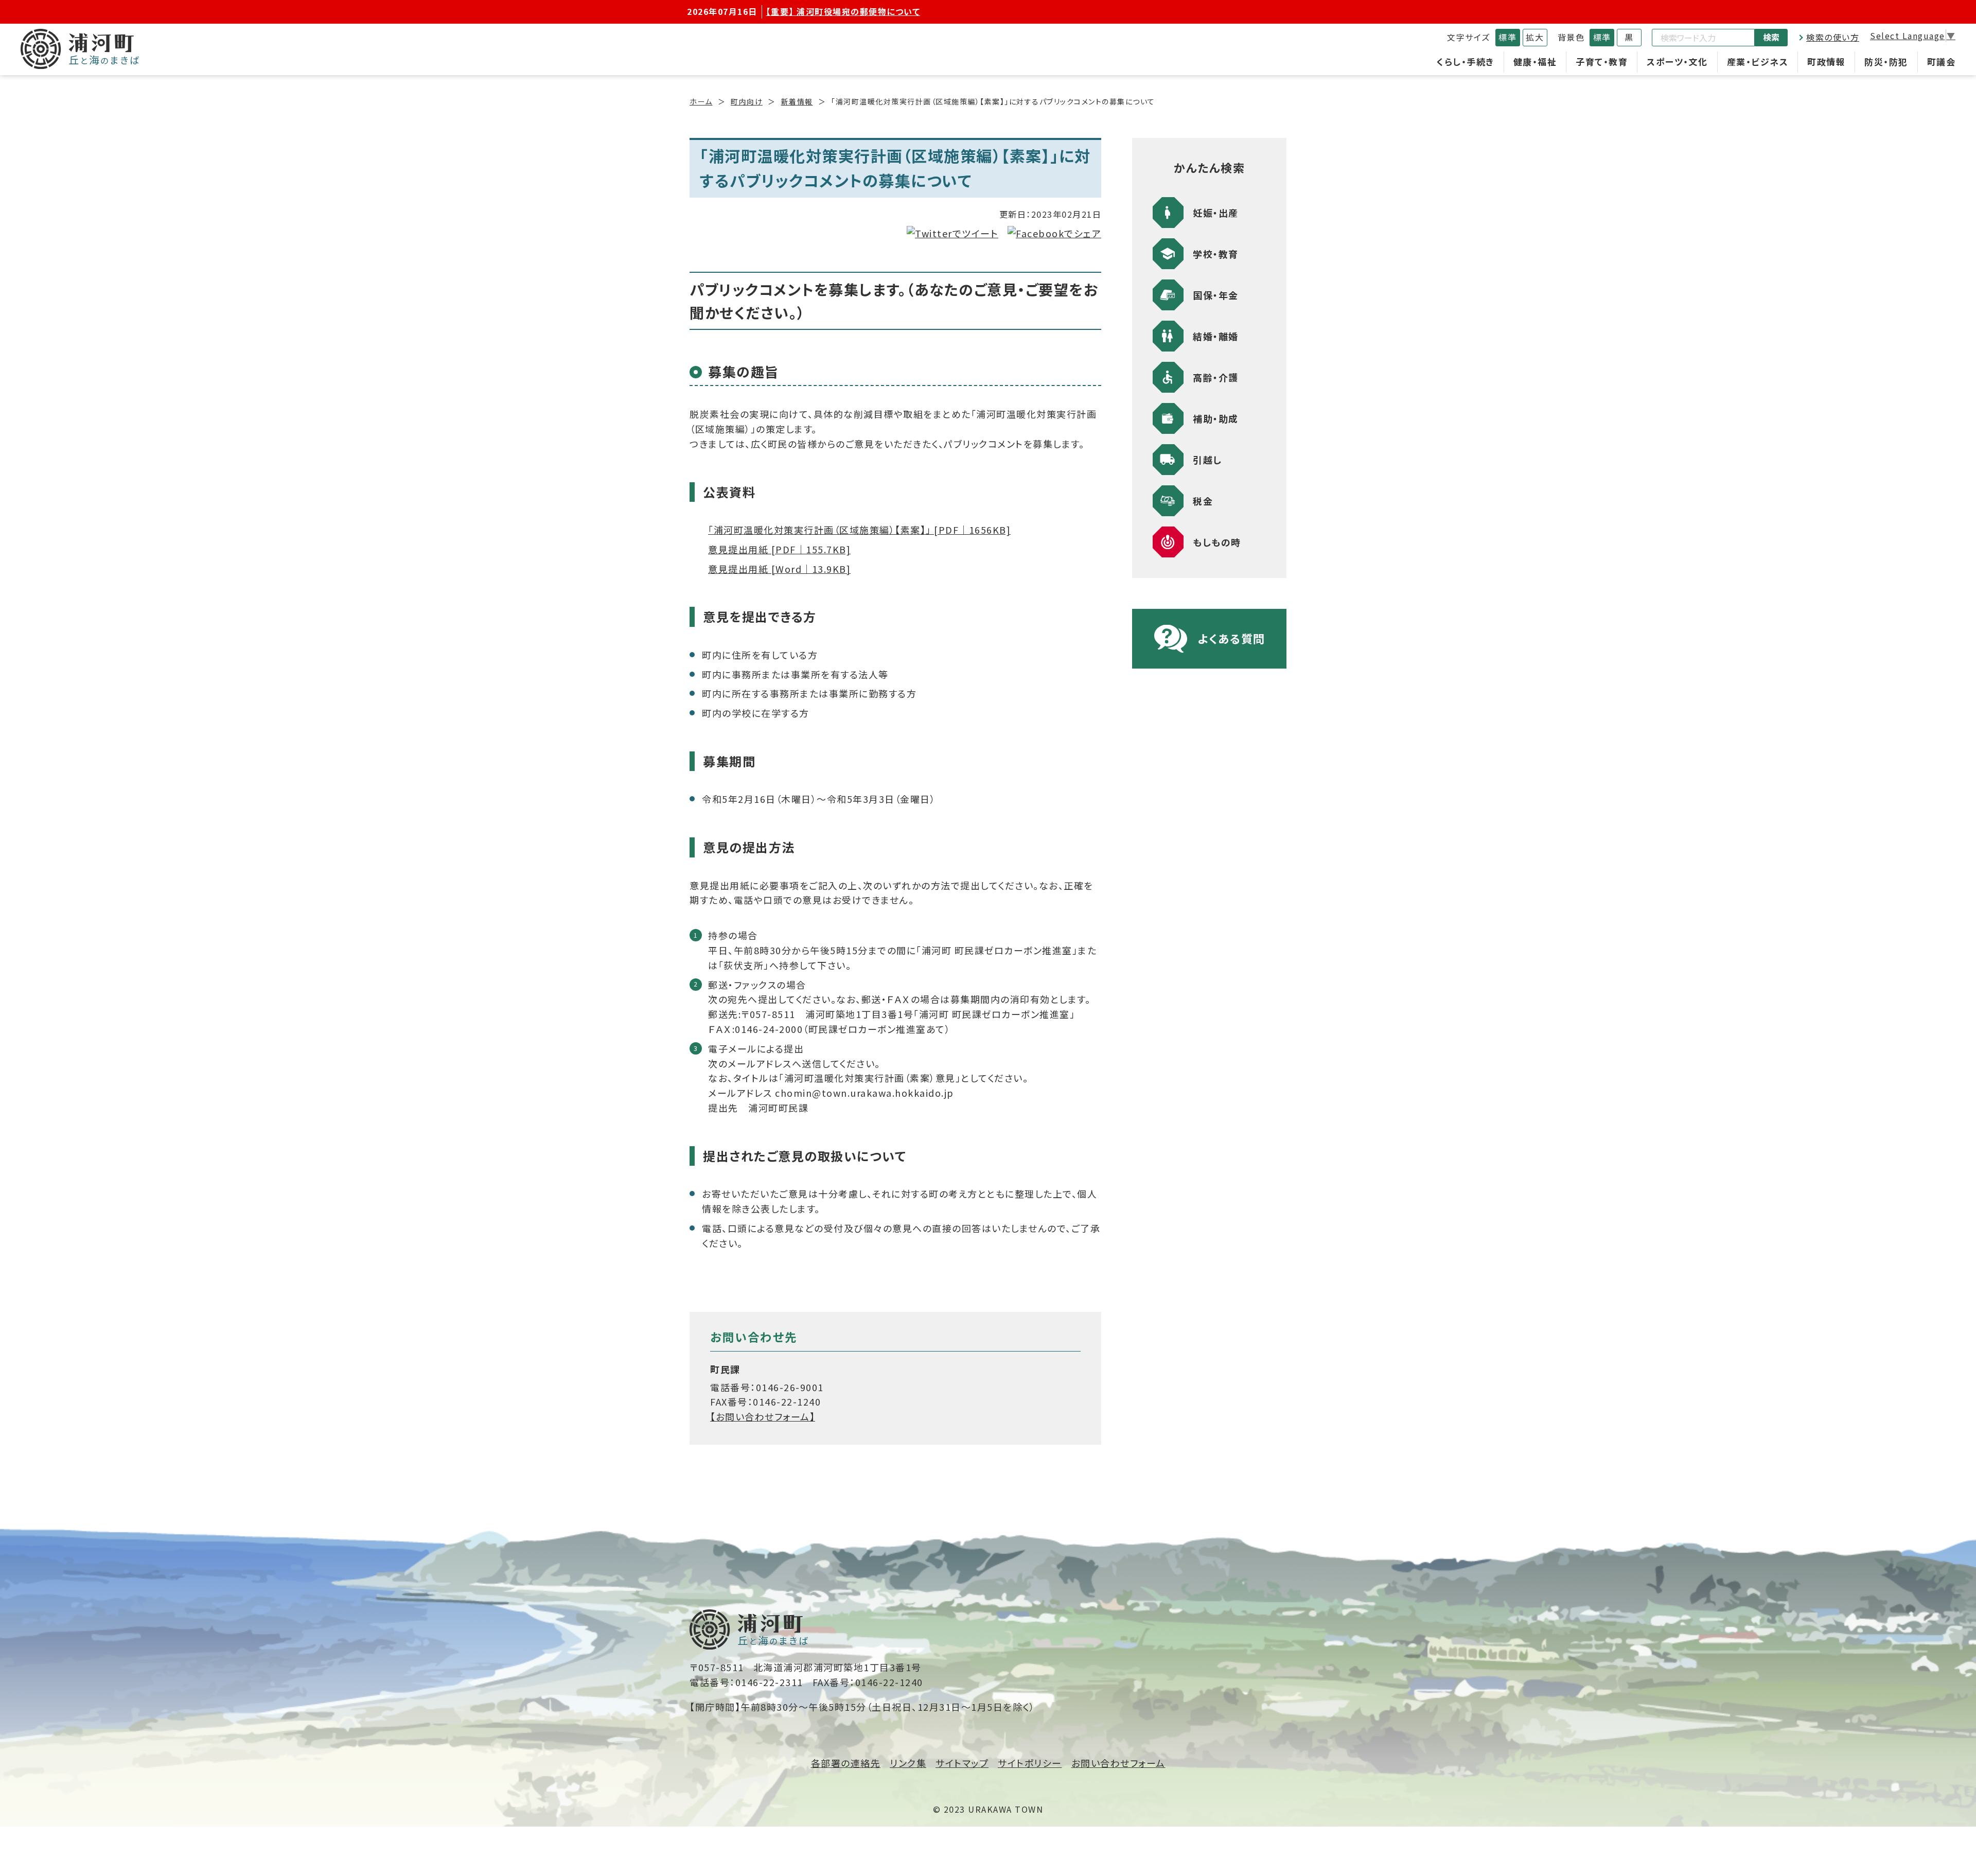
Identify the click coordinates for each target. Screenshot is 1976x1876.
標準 (1507, 37)
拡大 (1535, 37)
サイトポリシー (1030, 1763)
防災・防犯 (1886, 62)
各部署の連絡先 (846, 1763)
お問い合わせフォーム (1118, 1763)
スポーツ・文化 (1677, 62)
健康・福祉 (1535, 62)
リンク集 (908, 1763)
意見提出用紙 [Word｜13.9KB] (779, 569)
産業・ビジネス (1758, 62)
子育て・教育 (1602, 62)
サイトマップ (962, 1763)
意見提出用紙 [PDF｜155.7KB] (779, 549)
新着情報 (797, 101)
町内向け (747, 101)
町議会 (1942, 62)
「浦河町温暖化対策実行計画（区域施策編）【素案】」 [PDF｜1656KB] (859, 530)
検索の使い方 (1833, 37)
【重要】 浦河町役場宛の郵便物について (843, 11)
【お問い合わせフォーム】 (763, 1416)
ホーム (701, 101)
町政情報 (1826, 62)
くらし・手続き (1466, 62)
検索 (1771, 37)
